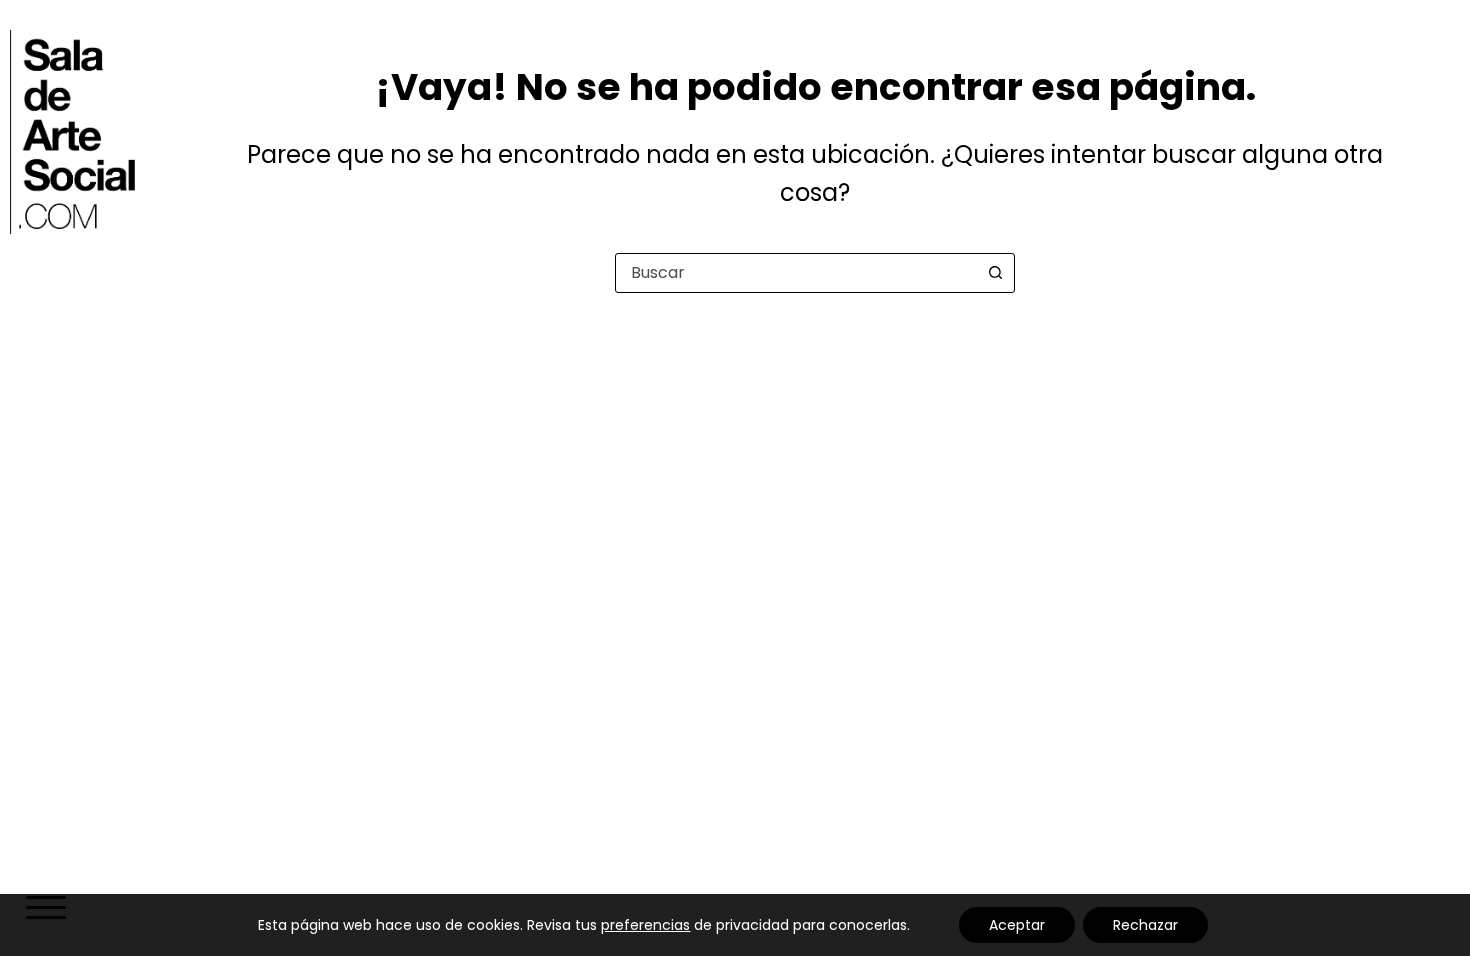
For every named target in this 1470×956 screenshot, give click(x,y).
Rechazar (1145, 925)
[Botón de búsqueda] (995, 273)
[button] (44, 910)
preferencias (645, 925)
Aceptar (1017, 925)
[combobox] (796, 273)
